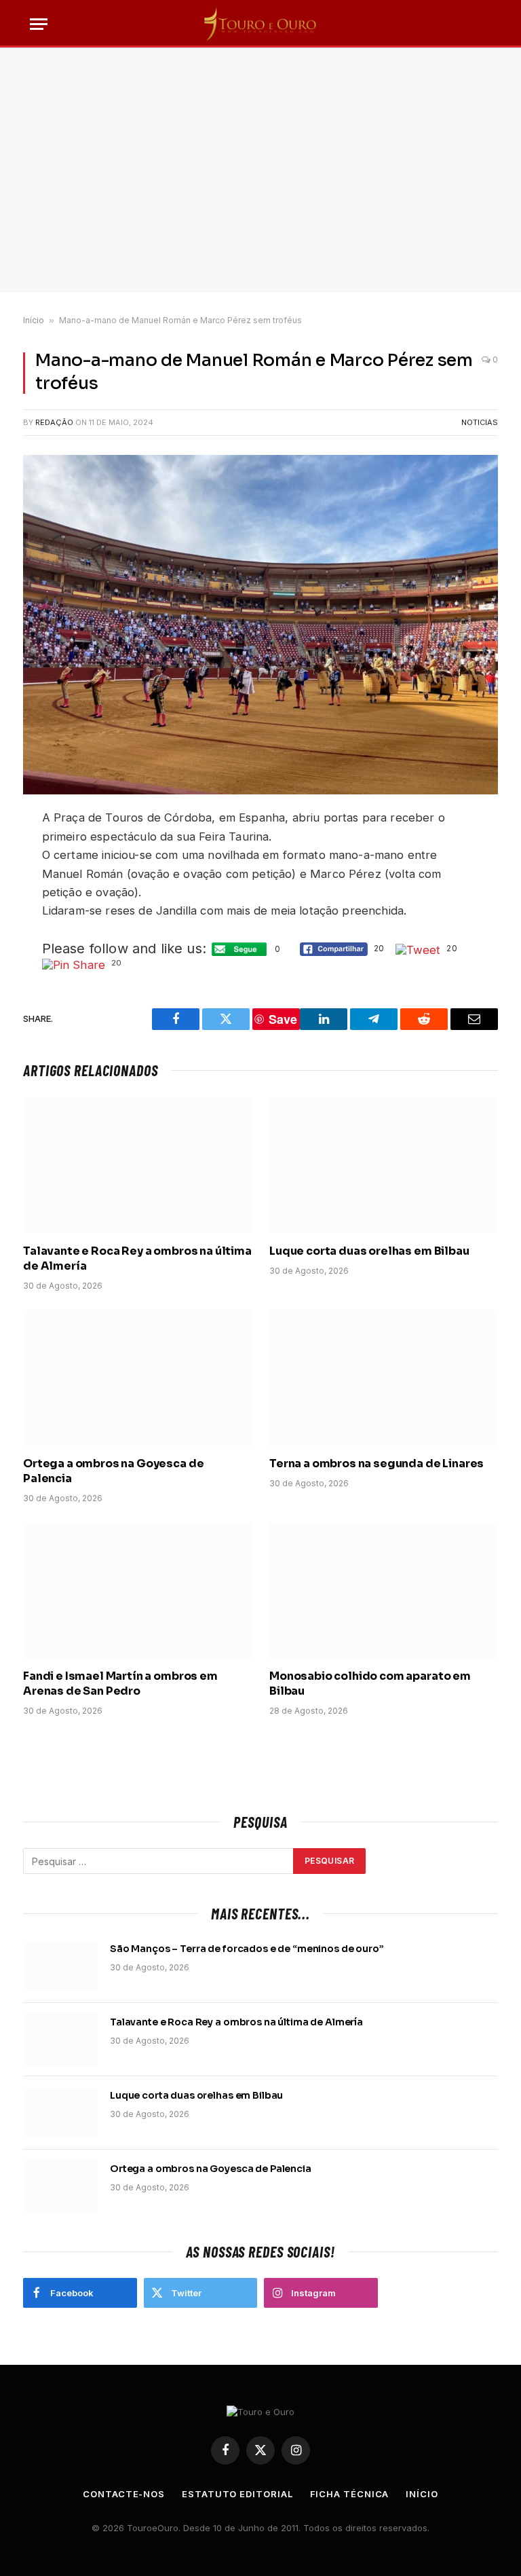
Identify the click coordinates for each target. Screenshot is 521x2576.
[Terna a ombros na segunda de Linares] (384, 1378)
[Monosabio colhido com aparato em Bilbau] (384, 1590)
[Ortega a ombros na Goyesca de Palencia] (137, 1378)
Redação (54, 422)
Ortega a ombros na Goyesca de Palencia (113, 1471)
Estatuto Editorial (237, 2494)
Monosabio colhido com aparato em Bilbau (370, 1683)
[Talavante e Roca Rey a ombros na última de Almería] (137, 1165)
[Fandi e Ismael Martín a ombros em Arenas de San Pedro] (137, 1590)
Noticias (480, 422)
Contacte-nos (124, 2494)
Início (34, 320)
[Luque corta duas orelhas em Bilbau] (384, 1165)
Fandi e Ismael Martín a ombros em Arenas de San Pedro (120, 1683)
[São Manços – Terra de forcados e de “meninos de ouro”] (60, 1966)
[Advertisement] (260, 170)
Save (283, 1019)
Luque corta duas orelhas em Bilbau (369, 1251)
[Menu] (39, 24)
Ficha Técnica (350, 2494)
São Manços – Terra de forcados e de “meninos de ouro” (247, 1949)
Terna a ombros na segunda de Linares (377, 1464)
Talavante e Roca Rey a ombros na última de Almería (137, 1258)
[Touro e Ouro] (260, 24)
